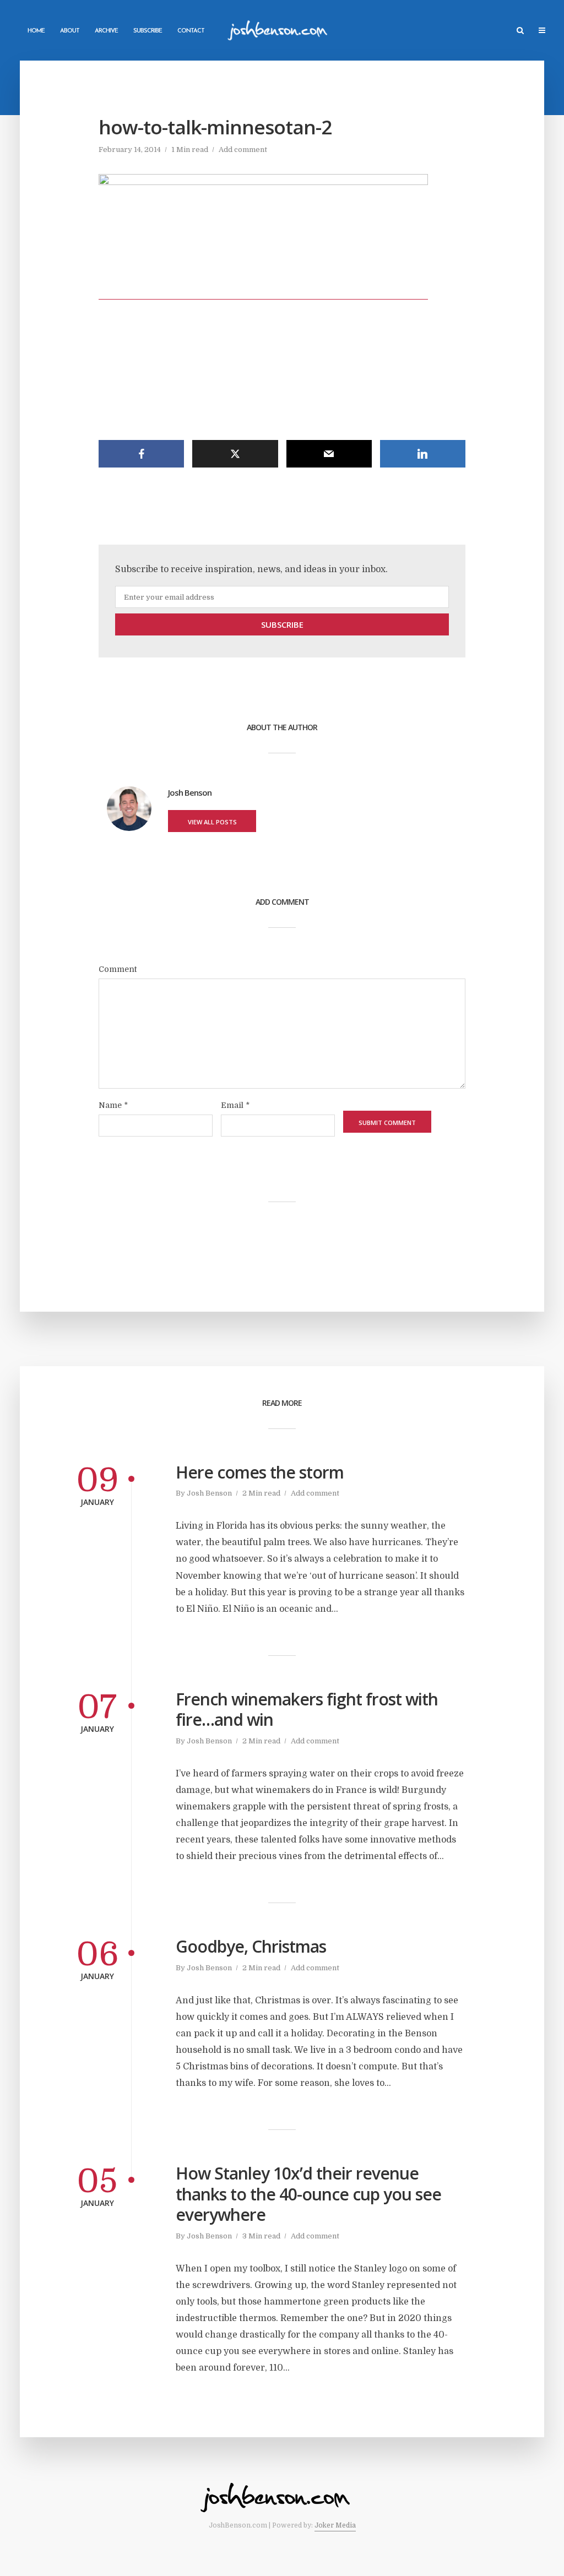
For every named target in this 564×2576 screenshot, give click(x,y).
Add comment (243, 150)
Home (36, 31)
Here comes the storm (260, 1472)
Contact (191, 31)
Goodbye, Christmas (251, 1947)
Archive (106, 31)
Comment (118, 969)
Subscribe (148, 31)
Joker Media (335, 2525)
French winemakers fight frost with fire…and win (307, 1710)
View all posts (212, 822)
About (70, 31)
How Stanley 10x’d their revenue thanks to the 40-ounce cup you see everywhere (308, 2194)
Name (113, 1105)
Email (235, 1105)
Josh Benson (209, 1493)
